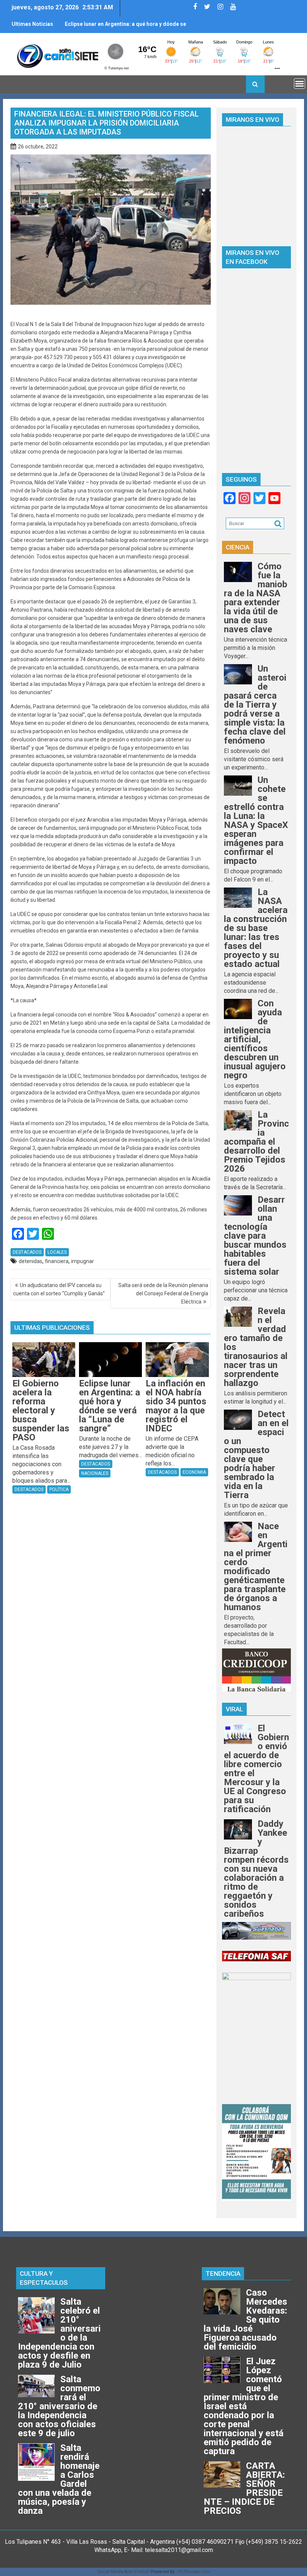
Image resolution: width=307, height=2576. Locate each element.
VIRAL (234, 1709)
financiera (57, 1261)
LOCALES (57, 1252)
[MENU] (300, 84)
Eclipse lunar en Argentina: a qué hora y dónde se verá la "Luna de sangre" (125, 27)
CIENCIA (238, 547)
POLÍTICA (59, 1489)
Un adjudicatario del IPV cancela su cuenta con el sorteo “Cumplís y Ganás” (59, 1289)
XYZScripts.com (194, 2572)
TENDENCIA (223, 2274)
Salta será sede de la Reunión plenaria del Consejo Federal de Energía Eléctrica (163, 1293)
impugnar (83, 1261)
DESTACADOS (27, 1252)
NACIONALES (95, 1473)
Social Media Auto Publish (124, 2572)
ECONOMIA (194, 1472)
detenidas (31, 1261)
